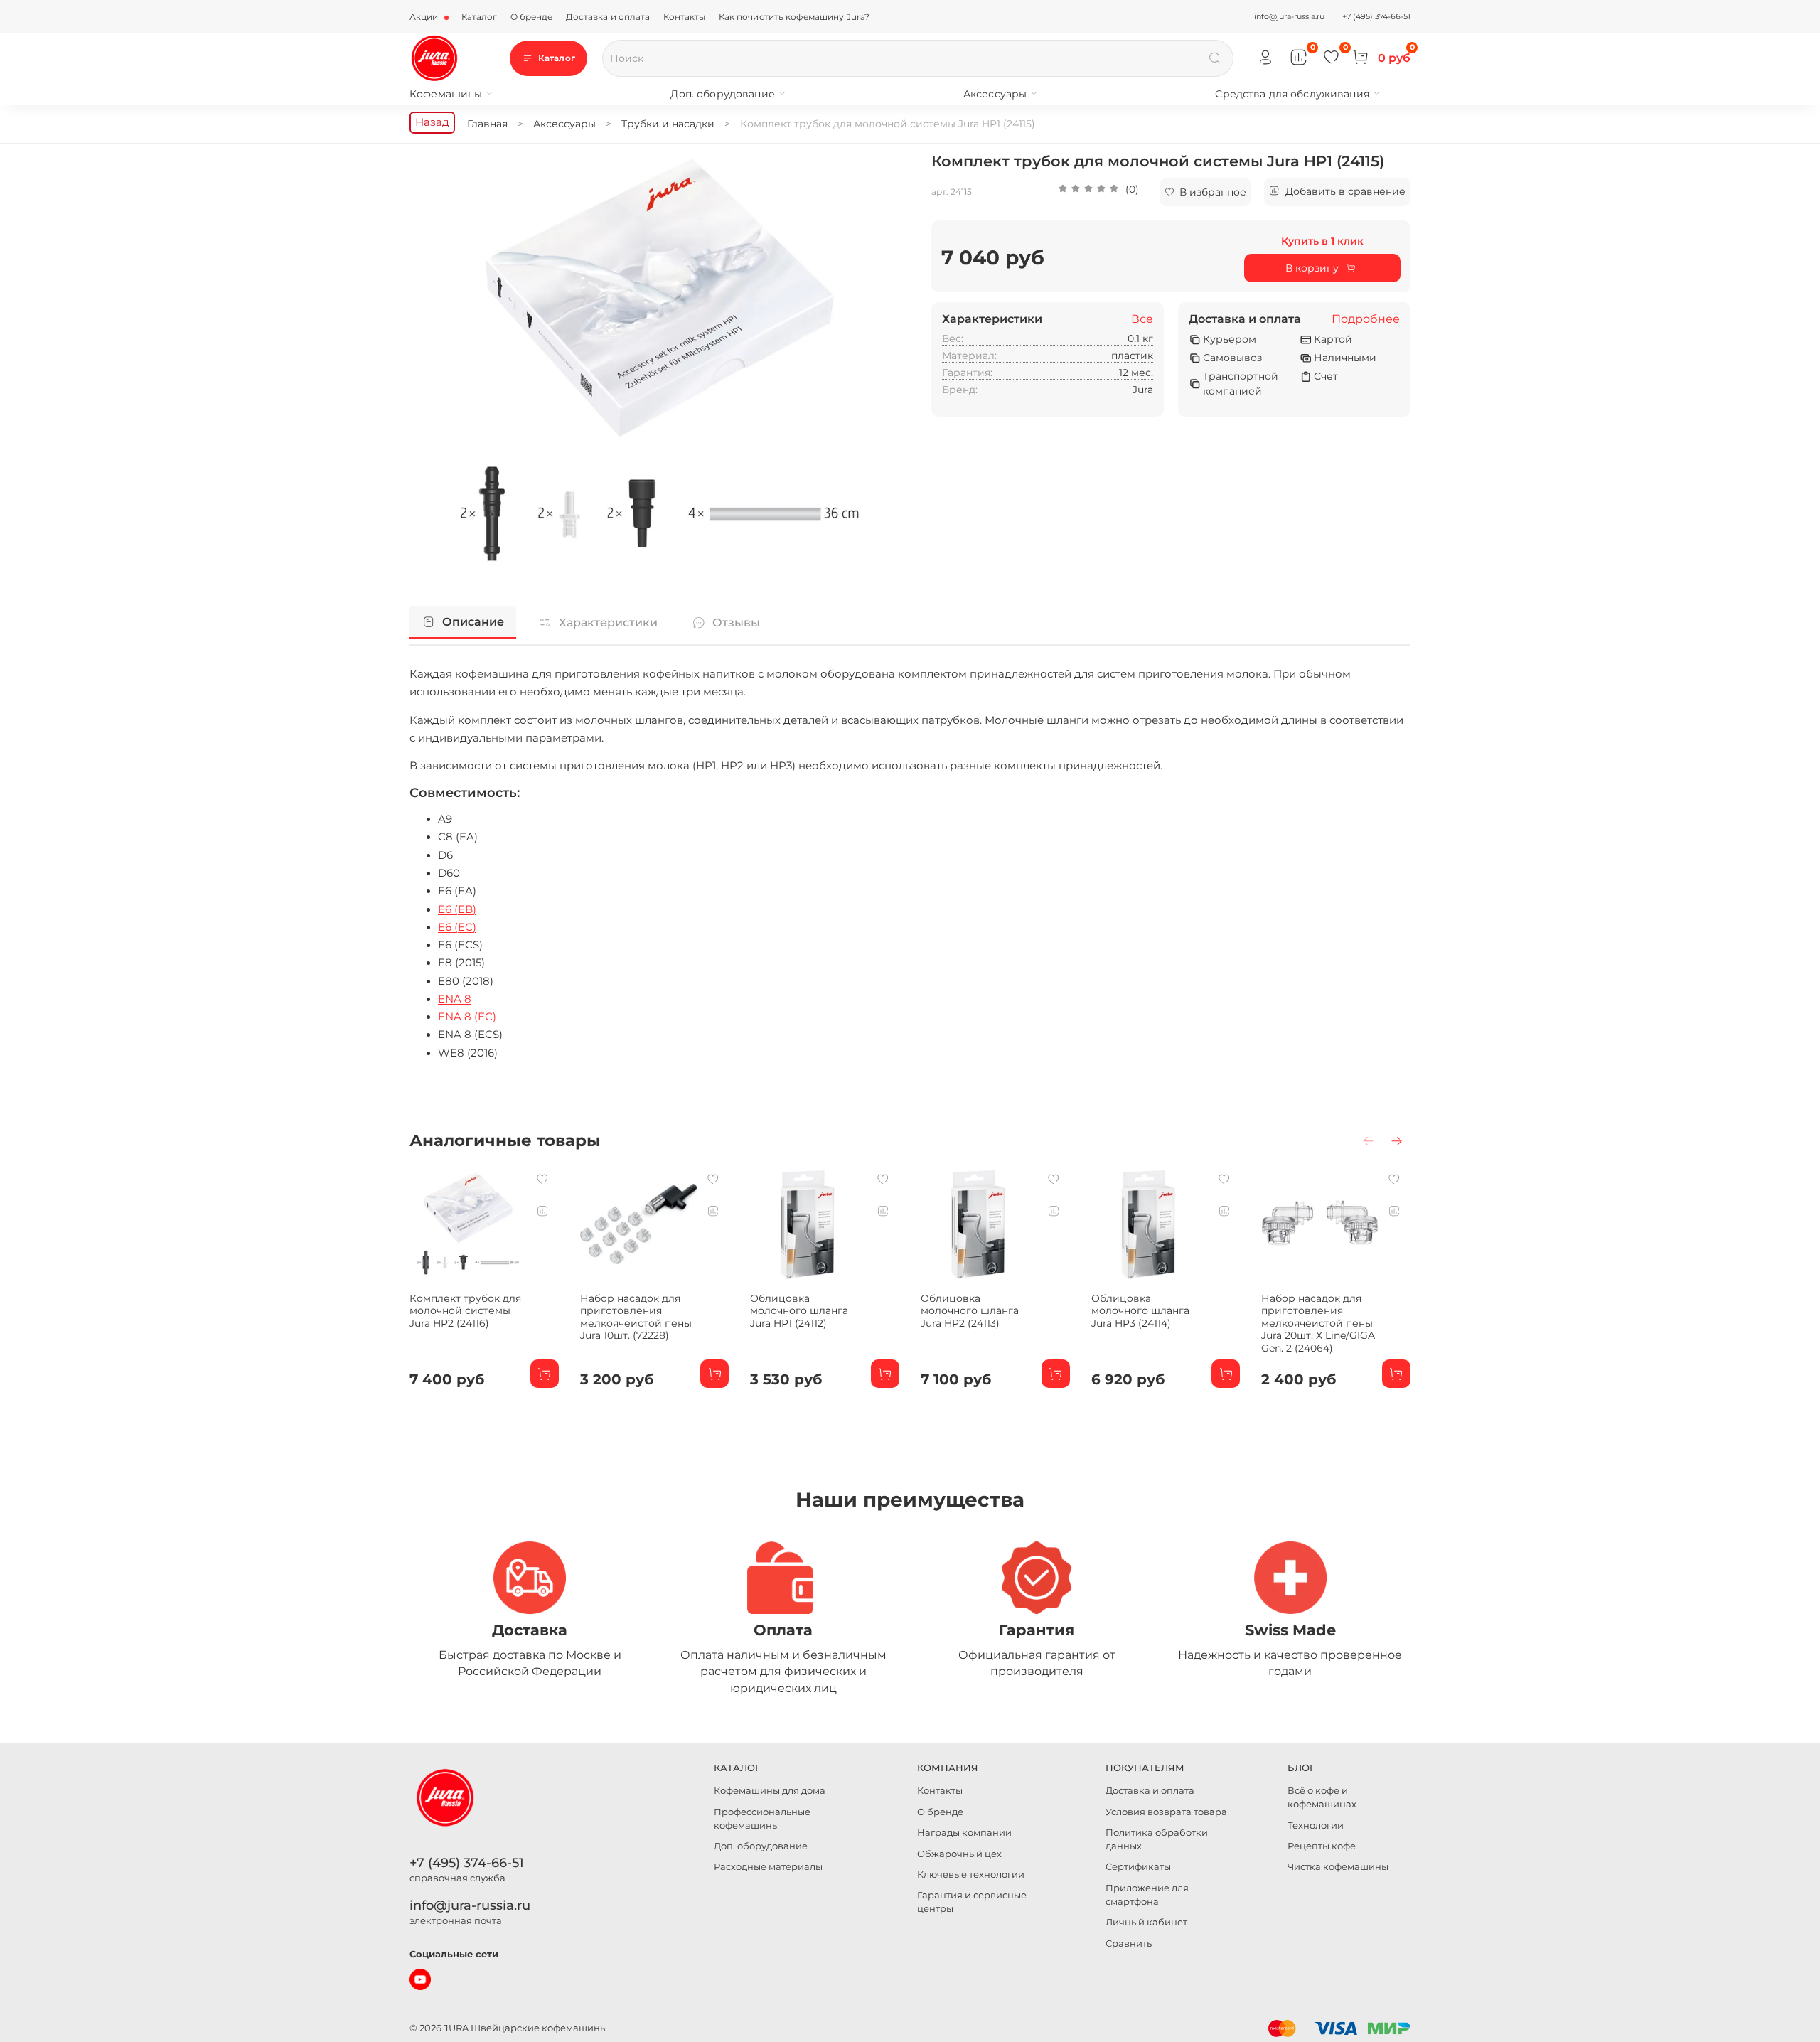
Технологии (1316, 1825)
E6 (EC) (457, 927)
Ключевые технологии (971, 1875)
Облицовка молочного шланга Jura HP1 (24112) (799, 1310)
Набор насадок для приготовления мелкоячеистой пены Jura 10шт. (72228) (636, 1316)
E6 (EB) (457, 909)
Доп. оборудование (722, 94)
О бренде (532, 17)
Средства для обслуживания (1292, 94)
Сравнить (1129, 1944)
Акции (425, 17)
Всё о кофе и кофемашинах (1322, 1797)
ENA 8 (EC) (467, 1017)
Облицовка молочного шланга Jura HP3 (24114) (1140, 1310)
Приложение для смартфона (1147, 1895)
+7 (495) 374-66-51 (1376, 16)
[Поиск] (1215, 58)
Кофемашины (446, 94)
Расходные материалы (768, 1867)
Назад (432, 122)
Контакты (685, 17)
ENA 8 (455, 999)
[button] (1098, 192)
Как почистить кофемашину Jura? (794, 17)
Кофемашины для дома (770, 1791)
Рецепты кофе (1322, 1846)
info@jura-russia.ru (1289, 16)
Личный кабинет (1146, 1922)
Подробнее (1366, 319)
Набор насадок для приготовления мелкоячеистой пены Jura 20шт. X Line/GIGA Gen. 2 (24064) (1318, 1322)
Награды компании (964, 1833)
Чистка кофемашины (1338, 1867)
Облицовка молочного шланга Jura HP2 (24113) (970, 1310)
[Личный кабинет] (1266, 58)
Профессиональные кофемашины (762, 1819)
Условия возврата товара (1166, 1812)
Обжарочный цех (959, 1854)
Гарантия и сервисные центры (972, 1902)
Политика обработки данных (1157, 1839)
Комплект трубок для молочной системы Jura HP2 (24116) (465, 1310)
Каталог (480, 17)
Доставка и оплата (608, 17)
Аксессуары (995, 94)
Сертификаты (1138, 1867)
